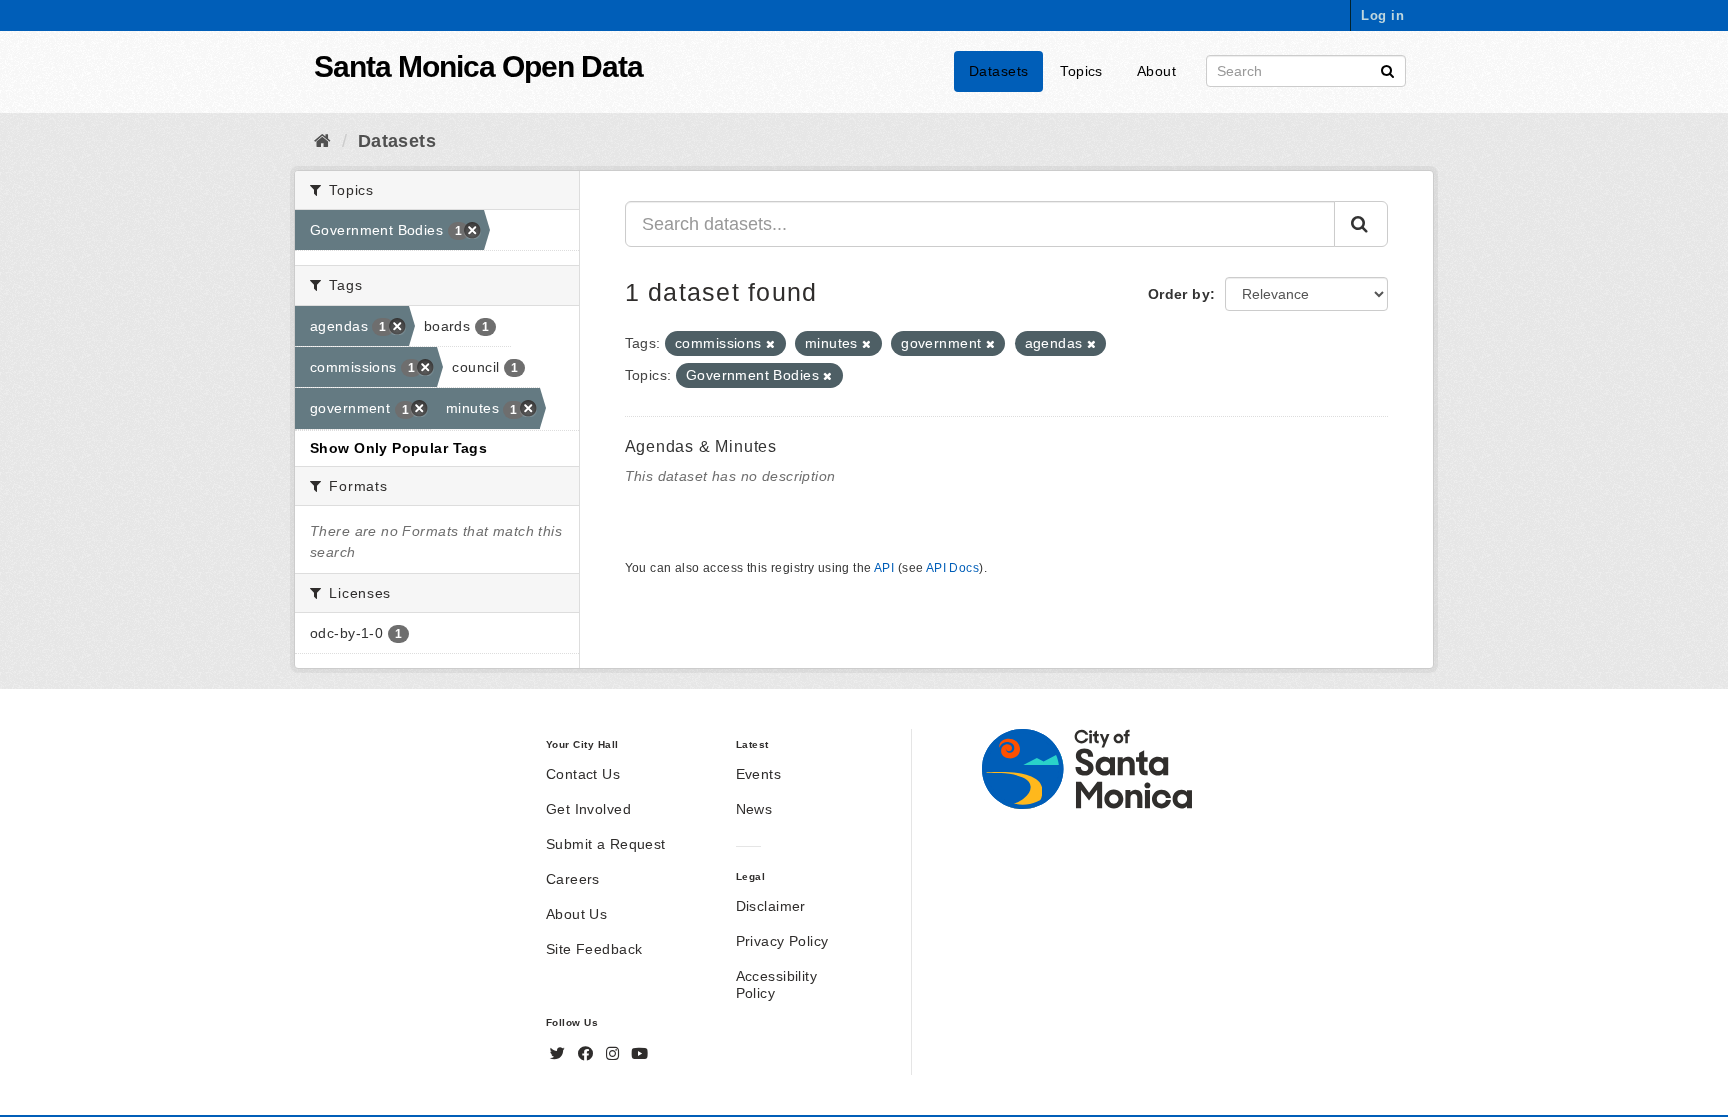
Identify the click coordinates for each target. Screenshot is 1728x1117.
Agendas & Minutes (701, 446)
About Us (576, 914)
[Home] (322, 141)
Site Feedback (594, 949)
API (884, 568)
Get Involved (588, 809)
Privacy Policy (782, 941)
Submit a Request (606, 844)
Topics (1081, 71)
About (1156, 71)
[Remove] (770, 344)
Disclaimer (771, 906)
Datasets (998, 71)
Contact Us (583, 774)
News (754, 809)
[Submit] (1387, 69)
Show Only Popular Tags (398, 448)
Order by (1179, 294)
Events (759, 774)
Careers (573, 879)
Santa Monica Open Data (478, 66)
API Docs (952, 568)
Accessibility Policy (776, 984)
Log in (1382, 15)
